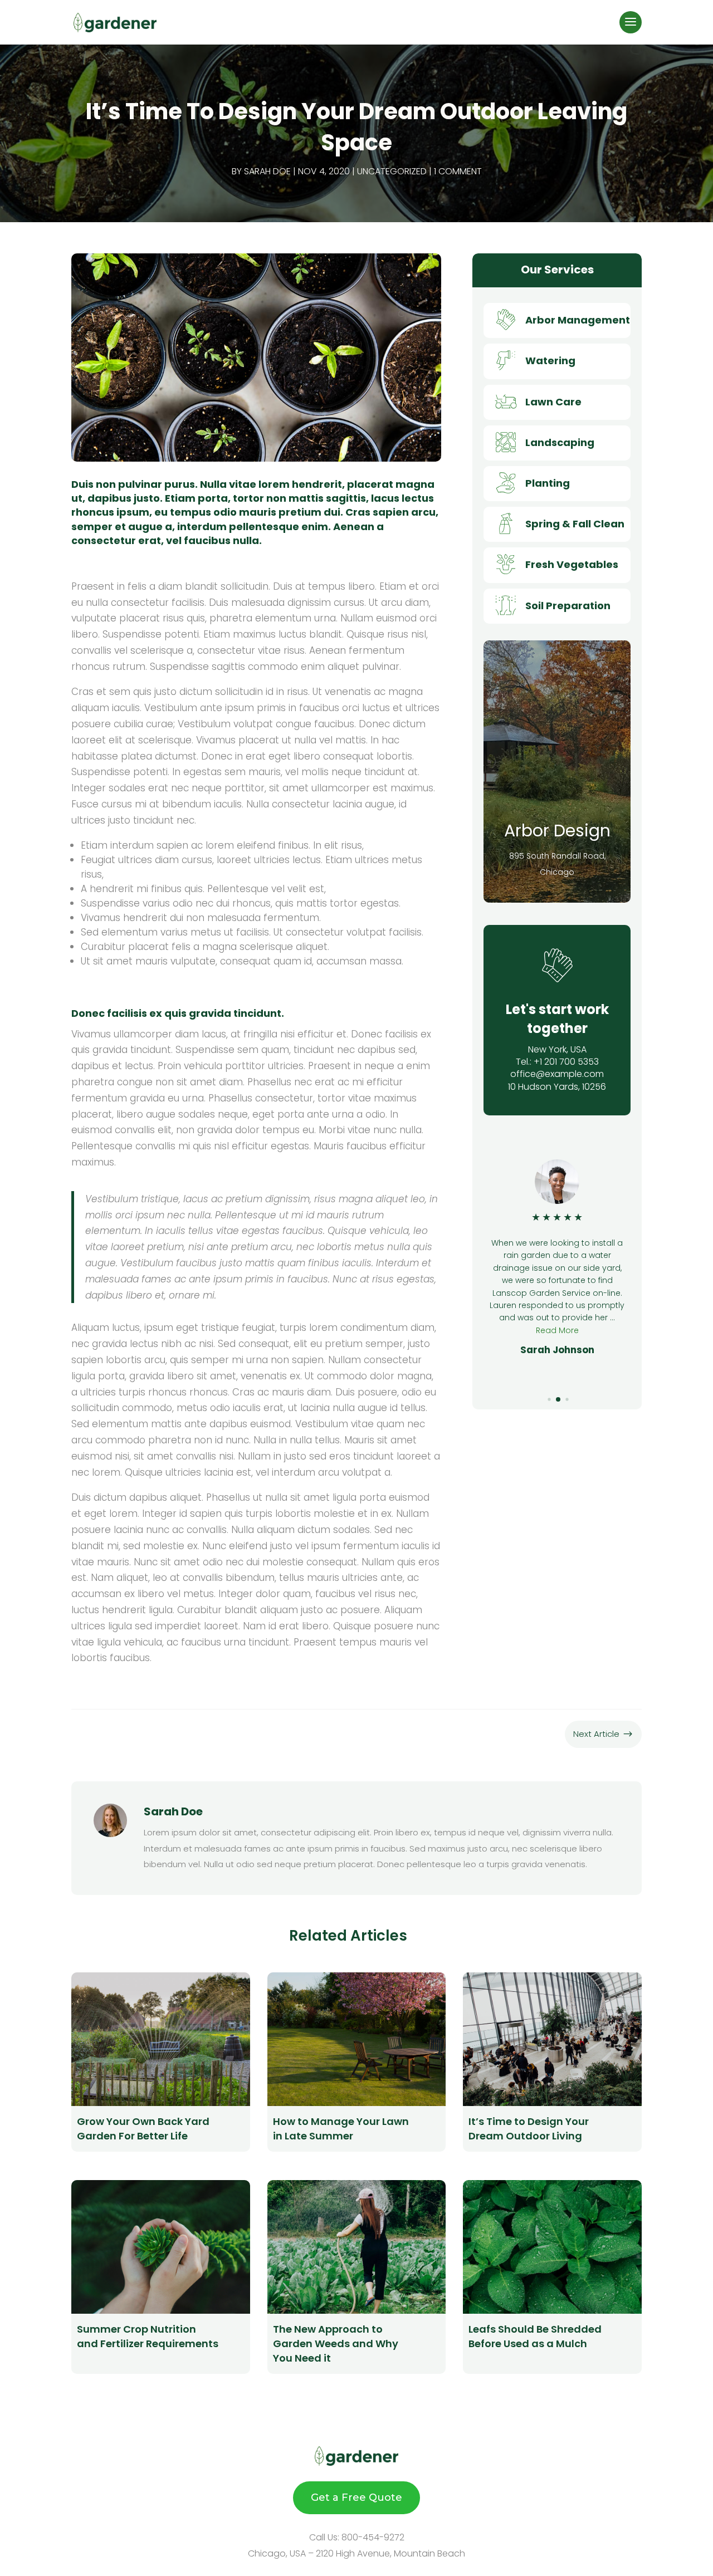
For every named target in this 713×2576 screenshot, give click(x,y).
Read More (557, 1343)
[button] (541, 1399)
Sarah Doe (267, 171)
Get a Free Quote (356, 2497)
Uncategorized (392, 171)
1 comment (458, 171)
